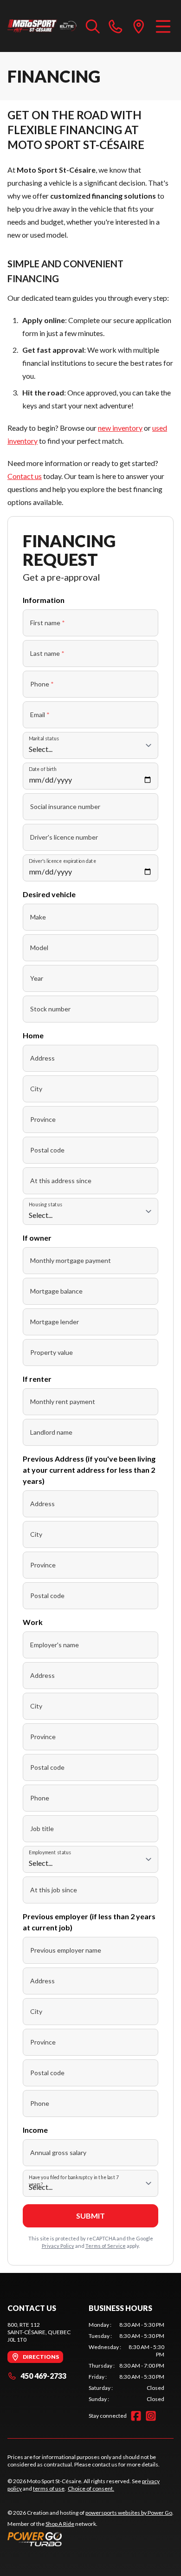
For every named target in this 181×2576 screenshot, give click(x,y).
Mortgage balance (56, 1291)
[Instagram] (151, 2416)
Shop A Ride (60, 2524)
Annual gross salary (58, 2152)
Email (40, 715)
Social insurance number (65, 806)
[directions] (139, 26)
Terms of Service (106, 2246)
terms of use (49, 2489)
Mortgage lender (55, 1322)
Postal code (47, 1150)
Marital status (44, 738)
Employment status (50, 1852)
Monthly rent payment (63, 1401)
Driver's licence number (64, 837)
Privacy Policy (58, 2246)
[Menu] (163, 26)
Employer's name (55, 1645)
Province (43, 1119)
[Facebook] (136, 2416)
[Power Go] (90, 2539)
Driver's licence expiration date (62, 861)
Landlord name (51, 1432)
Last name (47, 653)
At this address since (61, 1181)
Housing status (45, 1204)
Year (37, 978)
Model (39, 948)
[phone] (116, 26)
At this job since (54, 1890)
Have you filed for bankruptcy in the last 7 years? (74, 2181)
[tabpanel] (126, 2362)
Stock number (50, 1009)
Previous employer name (66, 1950)
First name (48, 623)
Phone (42, 684)
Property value (52, 1352)
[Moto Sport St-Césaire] (42, 26)
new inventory (120, 428)
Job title (42, 1828)
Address (42, 1058)
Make (38, 917)
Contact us (25, 476)
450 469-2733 (43, 2376)
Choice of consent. (91, 2489)
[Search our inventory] (93, 26)
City (36, 1089)
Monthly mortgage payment (71, 1260)
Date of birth (43, 769)
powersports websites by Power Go (129, 2513)
